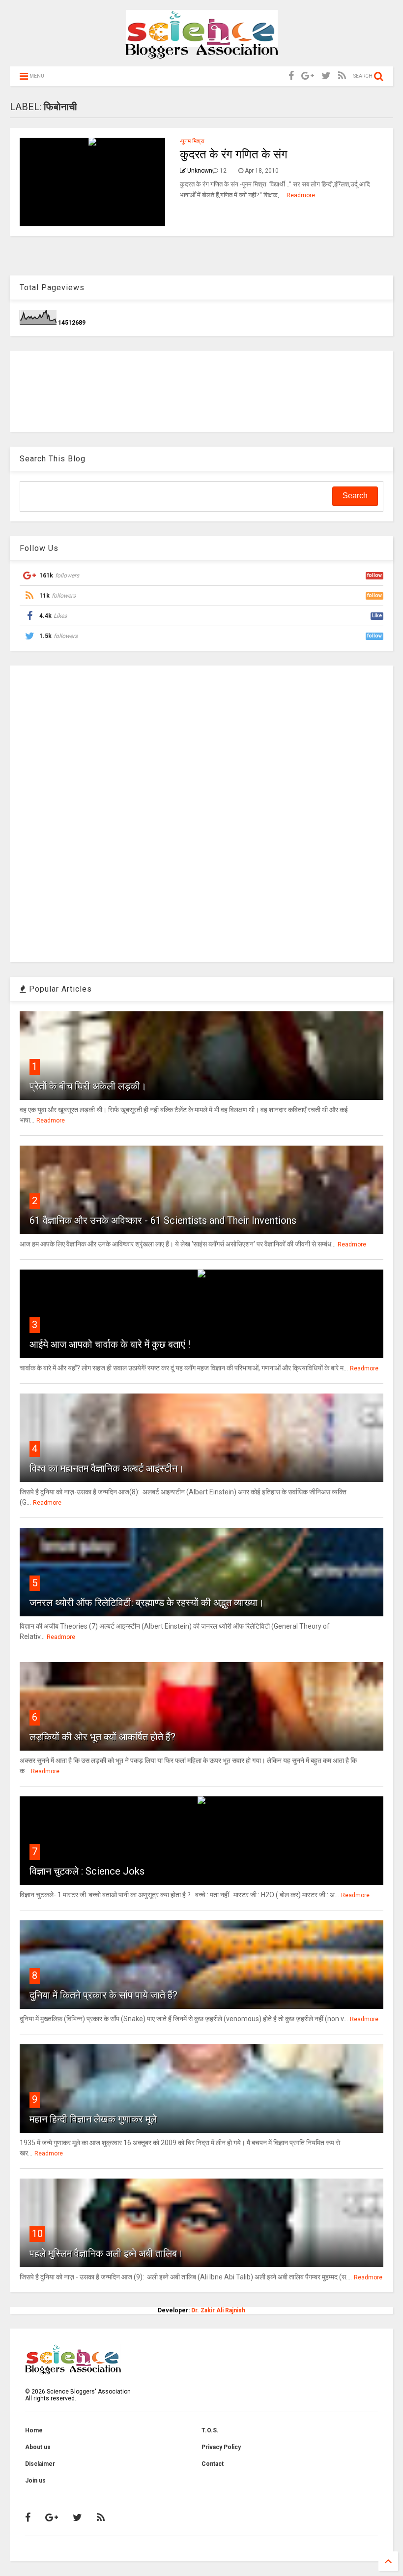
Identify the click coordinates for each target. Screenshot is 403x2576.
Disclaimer (40, 2464)
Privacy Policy (221, 2447)
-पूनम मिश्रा (192, 141)
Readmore (301, 195)
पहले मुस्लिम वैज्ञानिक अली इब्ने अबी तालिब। (106, 2253)
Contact (213, 2464)
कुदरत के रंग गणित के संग (234, 154)
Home (34, 2430)
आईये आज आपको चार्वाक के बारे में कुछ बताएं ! (110, 1344)
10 (37, 2234)
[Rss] (342, 76)
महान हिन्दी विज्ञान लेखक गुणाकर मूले (93, 2119)
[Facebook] (291, 76)
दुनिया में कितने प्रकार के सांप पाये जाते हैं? (103, 1995)
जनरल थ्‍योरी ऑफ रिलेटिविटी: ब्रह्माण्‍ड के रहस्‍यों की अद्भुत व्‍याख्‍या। (147, 1603)
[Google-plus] (308, 76)
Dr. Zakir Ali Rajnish (218, 2310)
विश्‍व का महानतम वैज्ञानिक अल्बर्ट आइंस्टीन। (107, 1468)
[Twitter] (326, 76)
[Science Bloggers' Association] (202, 54)
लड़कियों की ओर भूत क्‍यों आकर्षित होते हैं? (102, 1737)
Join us (35, 2481)
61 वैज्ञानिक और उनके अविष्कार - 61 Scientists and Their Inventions (163, 1220)
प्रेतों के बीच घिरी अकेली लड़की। (88, 1086)
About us (38, 2447)
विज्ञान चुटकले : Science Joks (87, 1871)
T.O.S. (210, 2430)
